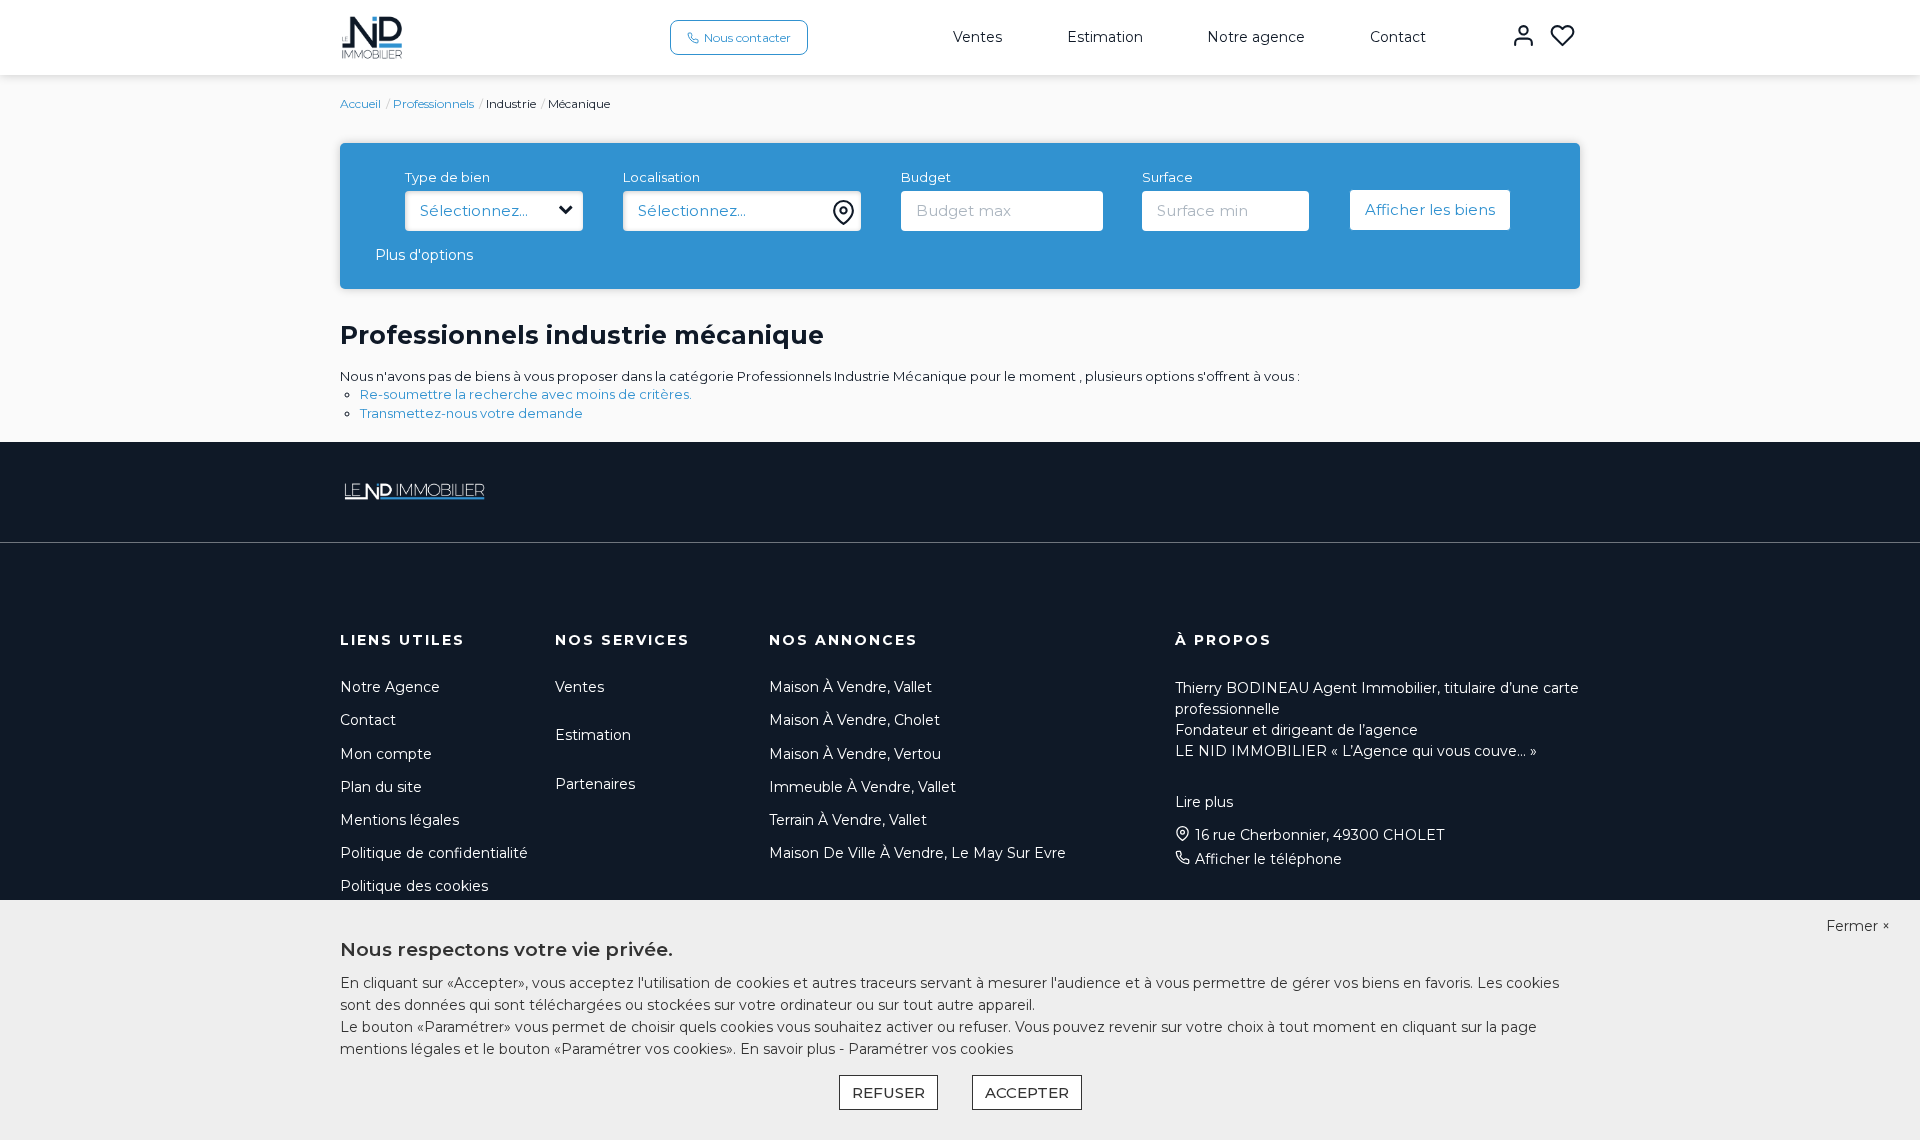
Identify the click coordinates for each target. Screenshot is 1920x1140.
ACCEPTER (1027, 1092)
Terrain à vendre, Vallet (848, 820)
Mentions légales (399, 820)
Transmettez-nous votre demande (471, 413)
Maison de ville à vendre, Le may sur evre (917, 853)
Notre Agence (390, 687)
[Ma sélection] (1562, 37)
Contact (1398, 37)
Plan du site (381, 787)
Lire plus (1204, 802)
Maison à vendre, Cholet (854, 720)
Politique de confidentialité (434, 853)
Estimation (1105, 37)
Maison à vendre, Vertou (855, 754)
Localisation (661, 177)
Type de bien (447, 177)
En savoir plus (789, 1049)
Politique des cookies (414, 886)
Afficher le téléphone (1268, 859)
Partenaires (595, 784)
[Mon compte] (1523, 37)
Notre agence (1256, 37)
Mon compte (386, 754)
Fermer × (1858, 926)
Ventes (977, 37)
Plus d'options (424, 255)
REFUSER (888, 1092)
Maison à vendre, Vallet (850, 687)
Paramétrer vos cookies (930, 1049)
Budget (926, 177)
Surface (1167, 177)
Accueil (360, 103)
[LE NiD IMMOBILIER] (372, 36)
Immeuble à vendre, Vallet (862, 787)
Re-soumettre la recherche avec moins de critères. (526, 394)
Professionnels (433, 103)
